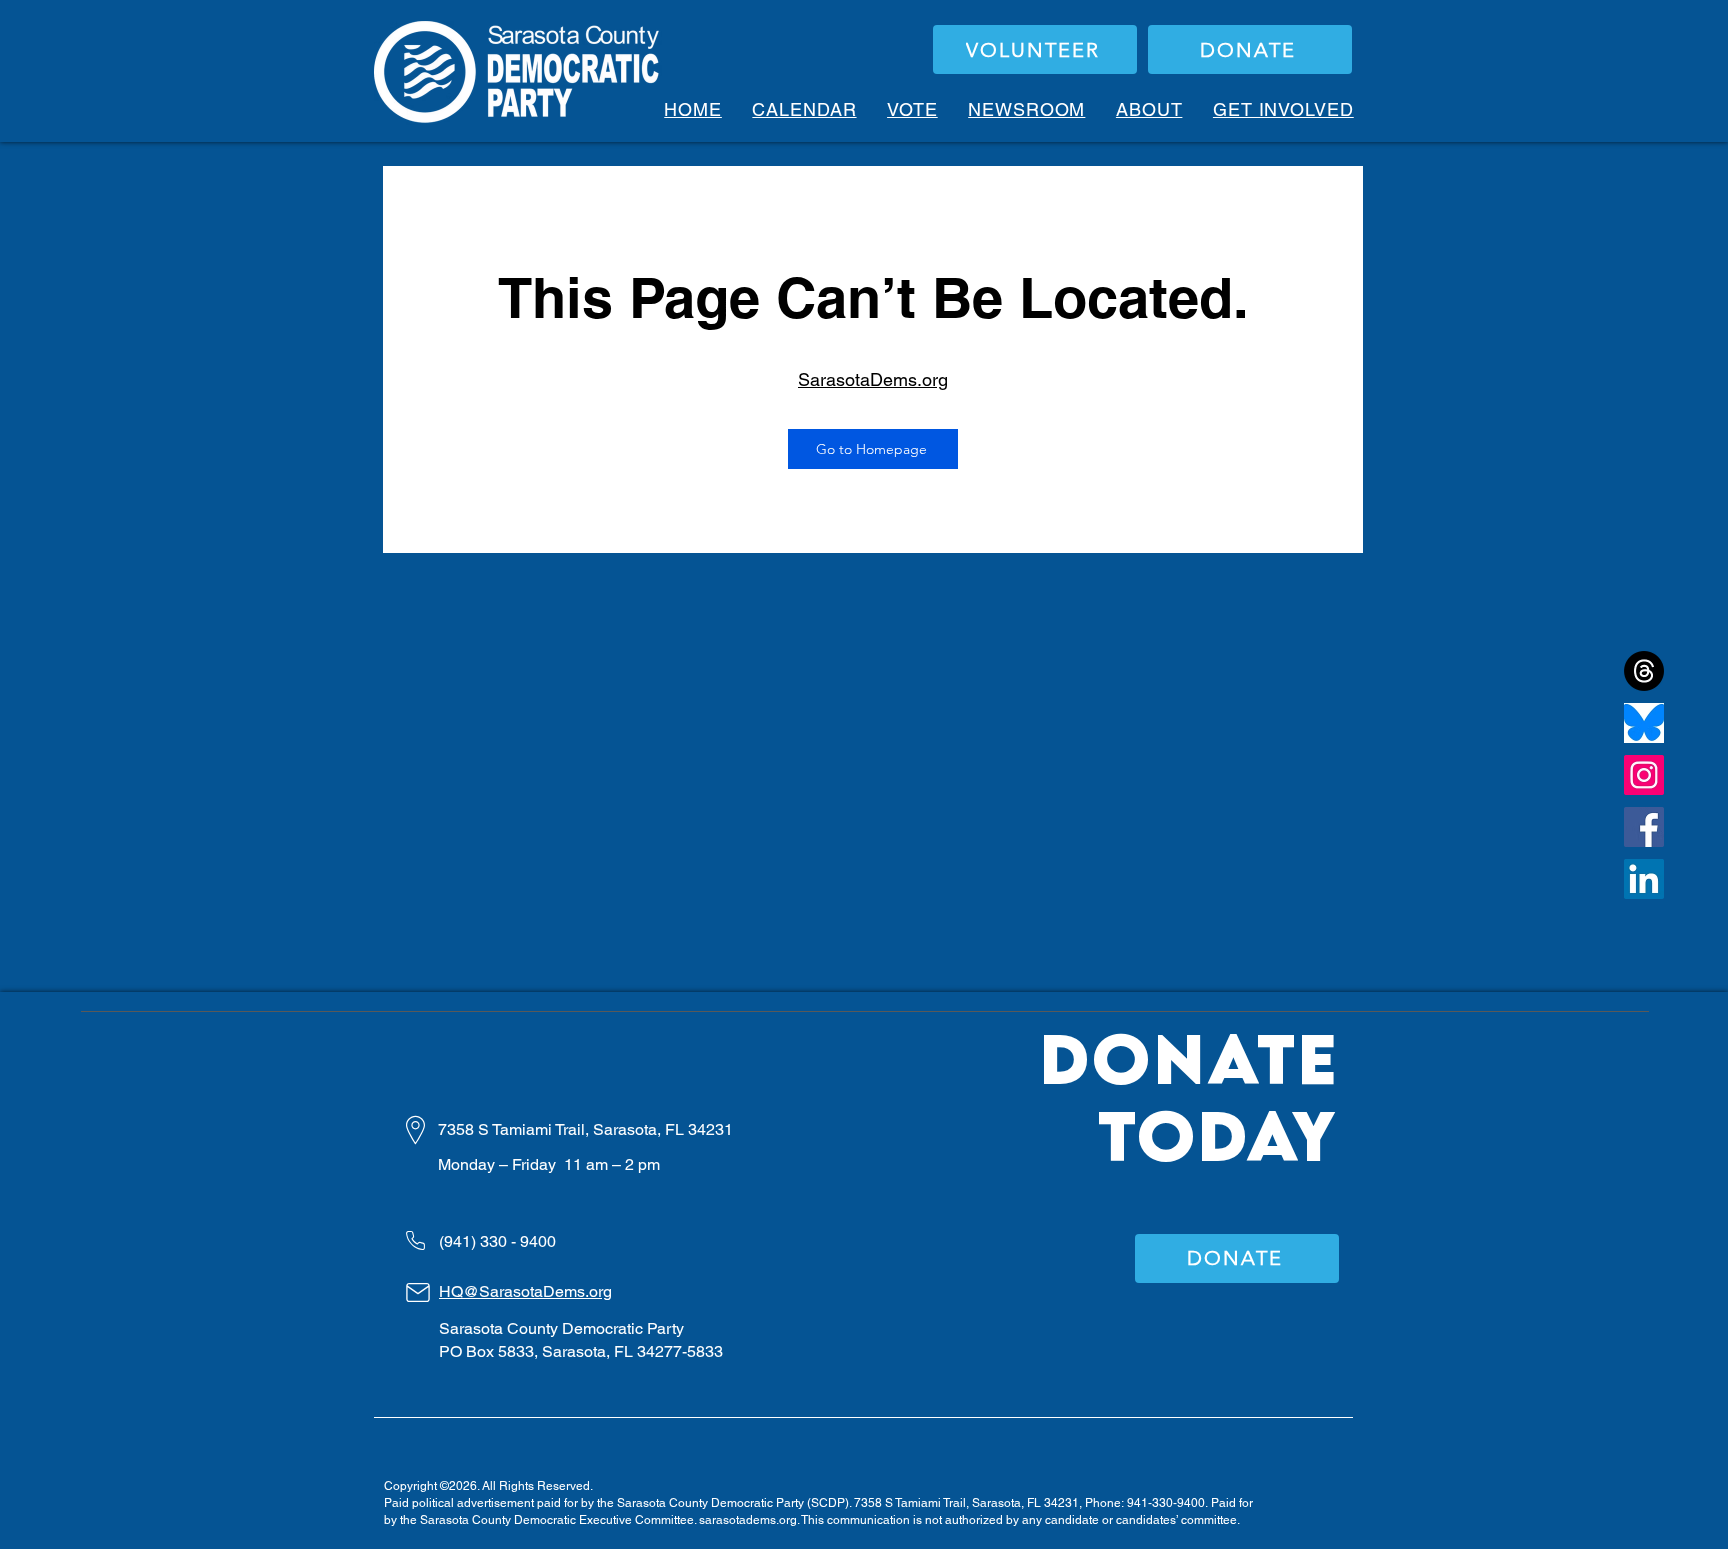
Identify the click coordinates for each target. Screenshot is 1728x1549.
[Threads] (1644, 671)
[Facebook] (1644, 827)
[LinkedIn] (1644, 879)
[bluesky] (1644, 723)
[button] (912, 109)
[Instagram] (1644, 775)
